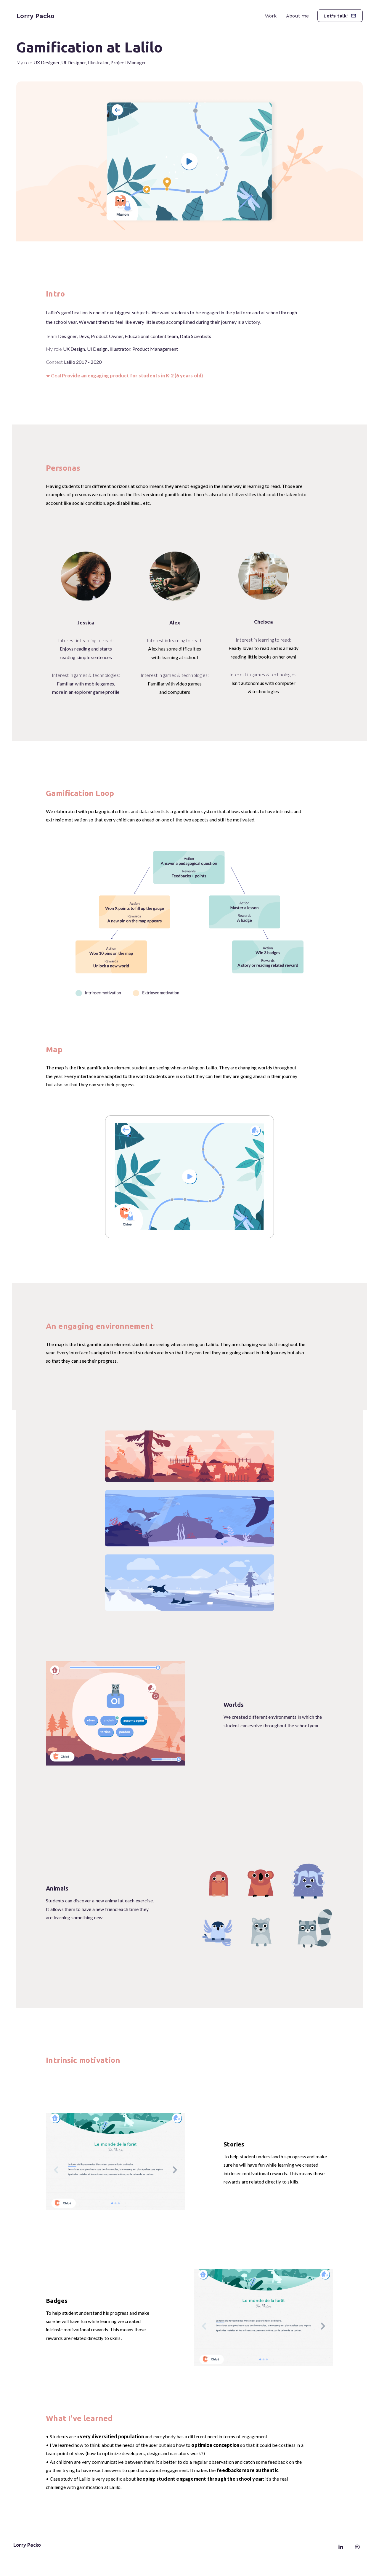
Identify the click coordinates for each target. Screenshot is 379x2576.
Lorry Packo (35, 16)
